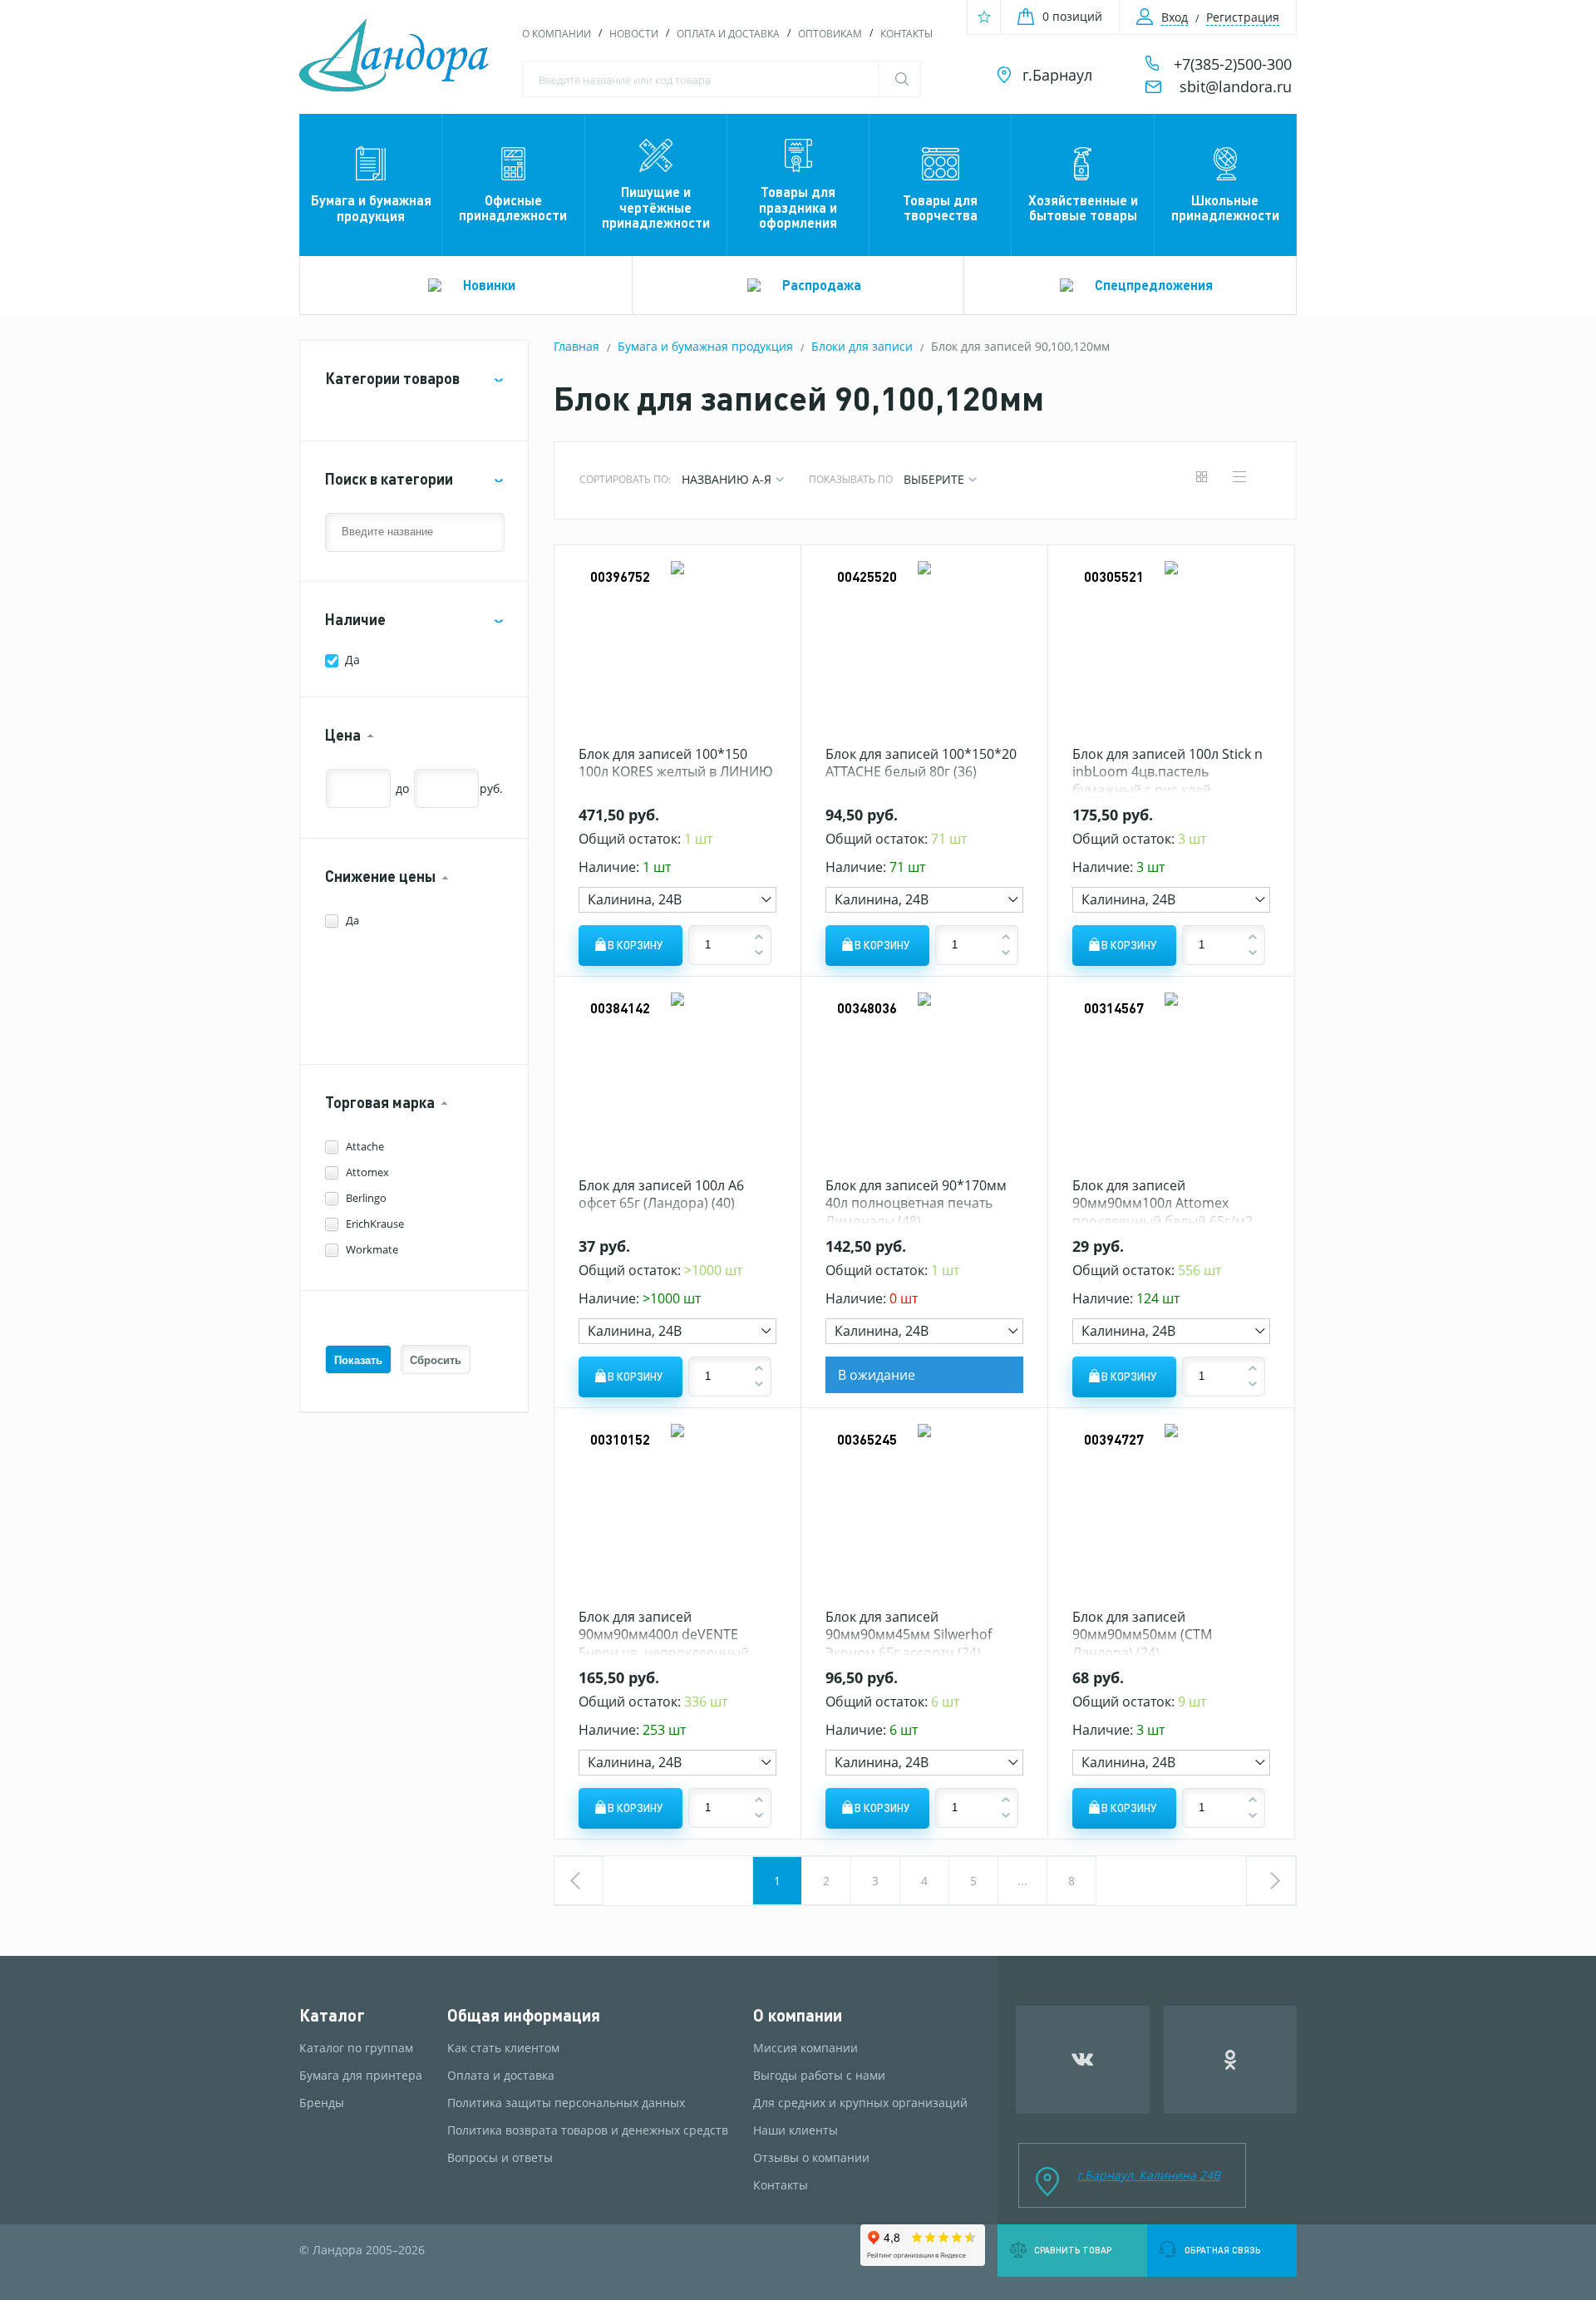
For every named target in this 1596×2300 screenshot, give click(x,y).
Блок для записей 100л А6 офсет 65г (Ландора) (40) (661, 1194)
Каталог (332, 2015)
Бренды (322, 2103)
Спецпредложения (1154, 285)
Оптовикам (830, 34)
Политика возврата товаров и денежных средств (588, 2130)
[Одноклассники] (1231, 2060)
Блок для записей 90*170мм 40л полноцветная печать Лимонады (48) (916, 1203)
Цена (343, 735)
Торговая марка (380, 1103)
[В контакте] (1083, 2060)
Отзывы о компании (811, 2158)
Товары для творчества (940, 207)
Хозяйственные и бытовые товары (1083, 207)
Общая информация (524, 2015)
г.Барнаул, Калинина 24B (1149, 2175)
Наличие (355, 620)
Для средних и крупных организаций (860, 2103)
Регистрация (1243, 17)
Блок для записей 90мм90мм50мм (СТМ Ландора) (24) (1142, 1635)
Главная (576, 346)
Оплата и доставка (728, 34)
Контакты (906, 34)
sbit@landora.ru (1236, 86)
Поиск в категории (389, 479)
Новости (634, 34)
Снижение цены (380, 877)
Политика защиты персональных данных (566, 2103)
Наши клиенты (796, 2130)
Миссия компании (805, 2048)
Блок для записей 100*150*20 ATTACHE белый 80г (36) (921, 763)
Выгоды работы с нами (819, 2076)
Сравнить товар (1073, 2250)
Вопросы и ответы (500, 2158)
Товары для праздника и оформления (798, 207)
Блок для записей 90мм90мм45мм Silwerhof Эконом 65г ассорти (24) (909, 1635)
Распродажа (822, 285)
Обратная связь (1222, 2250)
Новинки (489, 285)
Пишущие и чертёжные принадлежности (656, 207)
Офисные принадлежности (513, 207)
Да (352, 660)
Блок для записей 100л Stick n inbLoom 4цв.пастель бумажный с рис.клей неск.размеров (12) (1167, 781)
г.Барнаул (1057, 75)
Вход (1175, 17)
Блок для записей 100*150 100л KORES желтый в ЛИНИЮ (676, 763)
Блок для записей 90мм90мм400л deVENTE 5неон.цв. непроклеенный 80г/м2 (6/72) (664, 1644)
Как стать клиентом (503, 2048)
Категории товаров (392, 379)
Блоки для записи (862, 346)
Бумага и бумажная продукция (371, 207)
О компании (557, 34)
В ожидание (877, 1375)
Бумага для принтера (361, 2076)
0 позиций (1072, 16)
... (1022, 1881)
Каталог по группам (356, 2048)
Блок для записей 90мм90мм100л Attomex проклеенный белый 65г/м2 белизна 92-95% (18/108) (1163, 1212)
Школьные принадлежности (1225, 207)
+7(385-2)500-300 (1233, 64)
